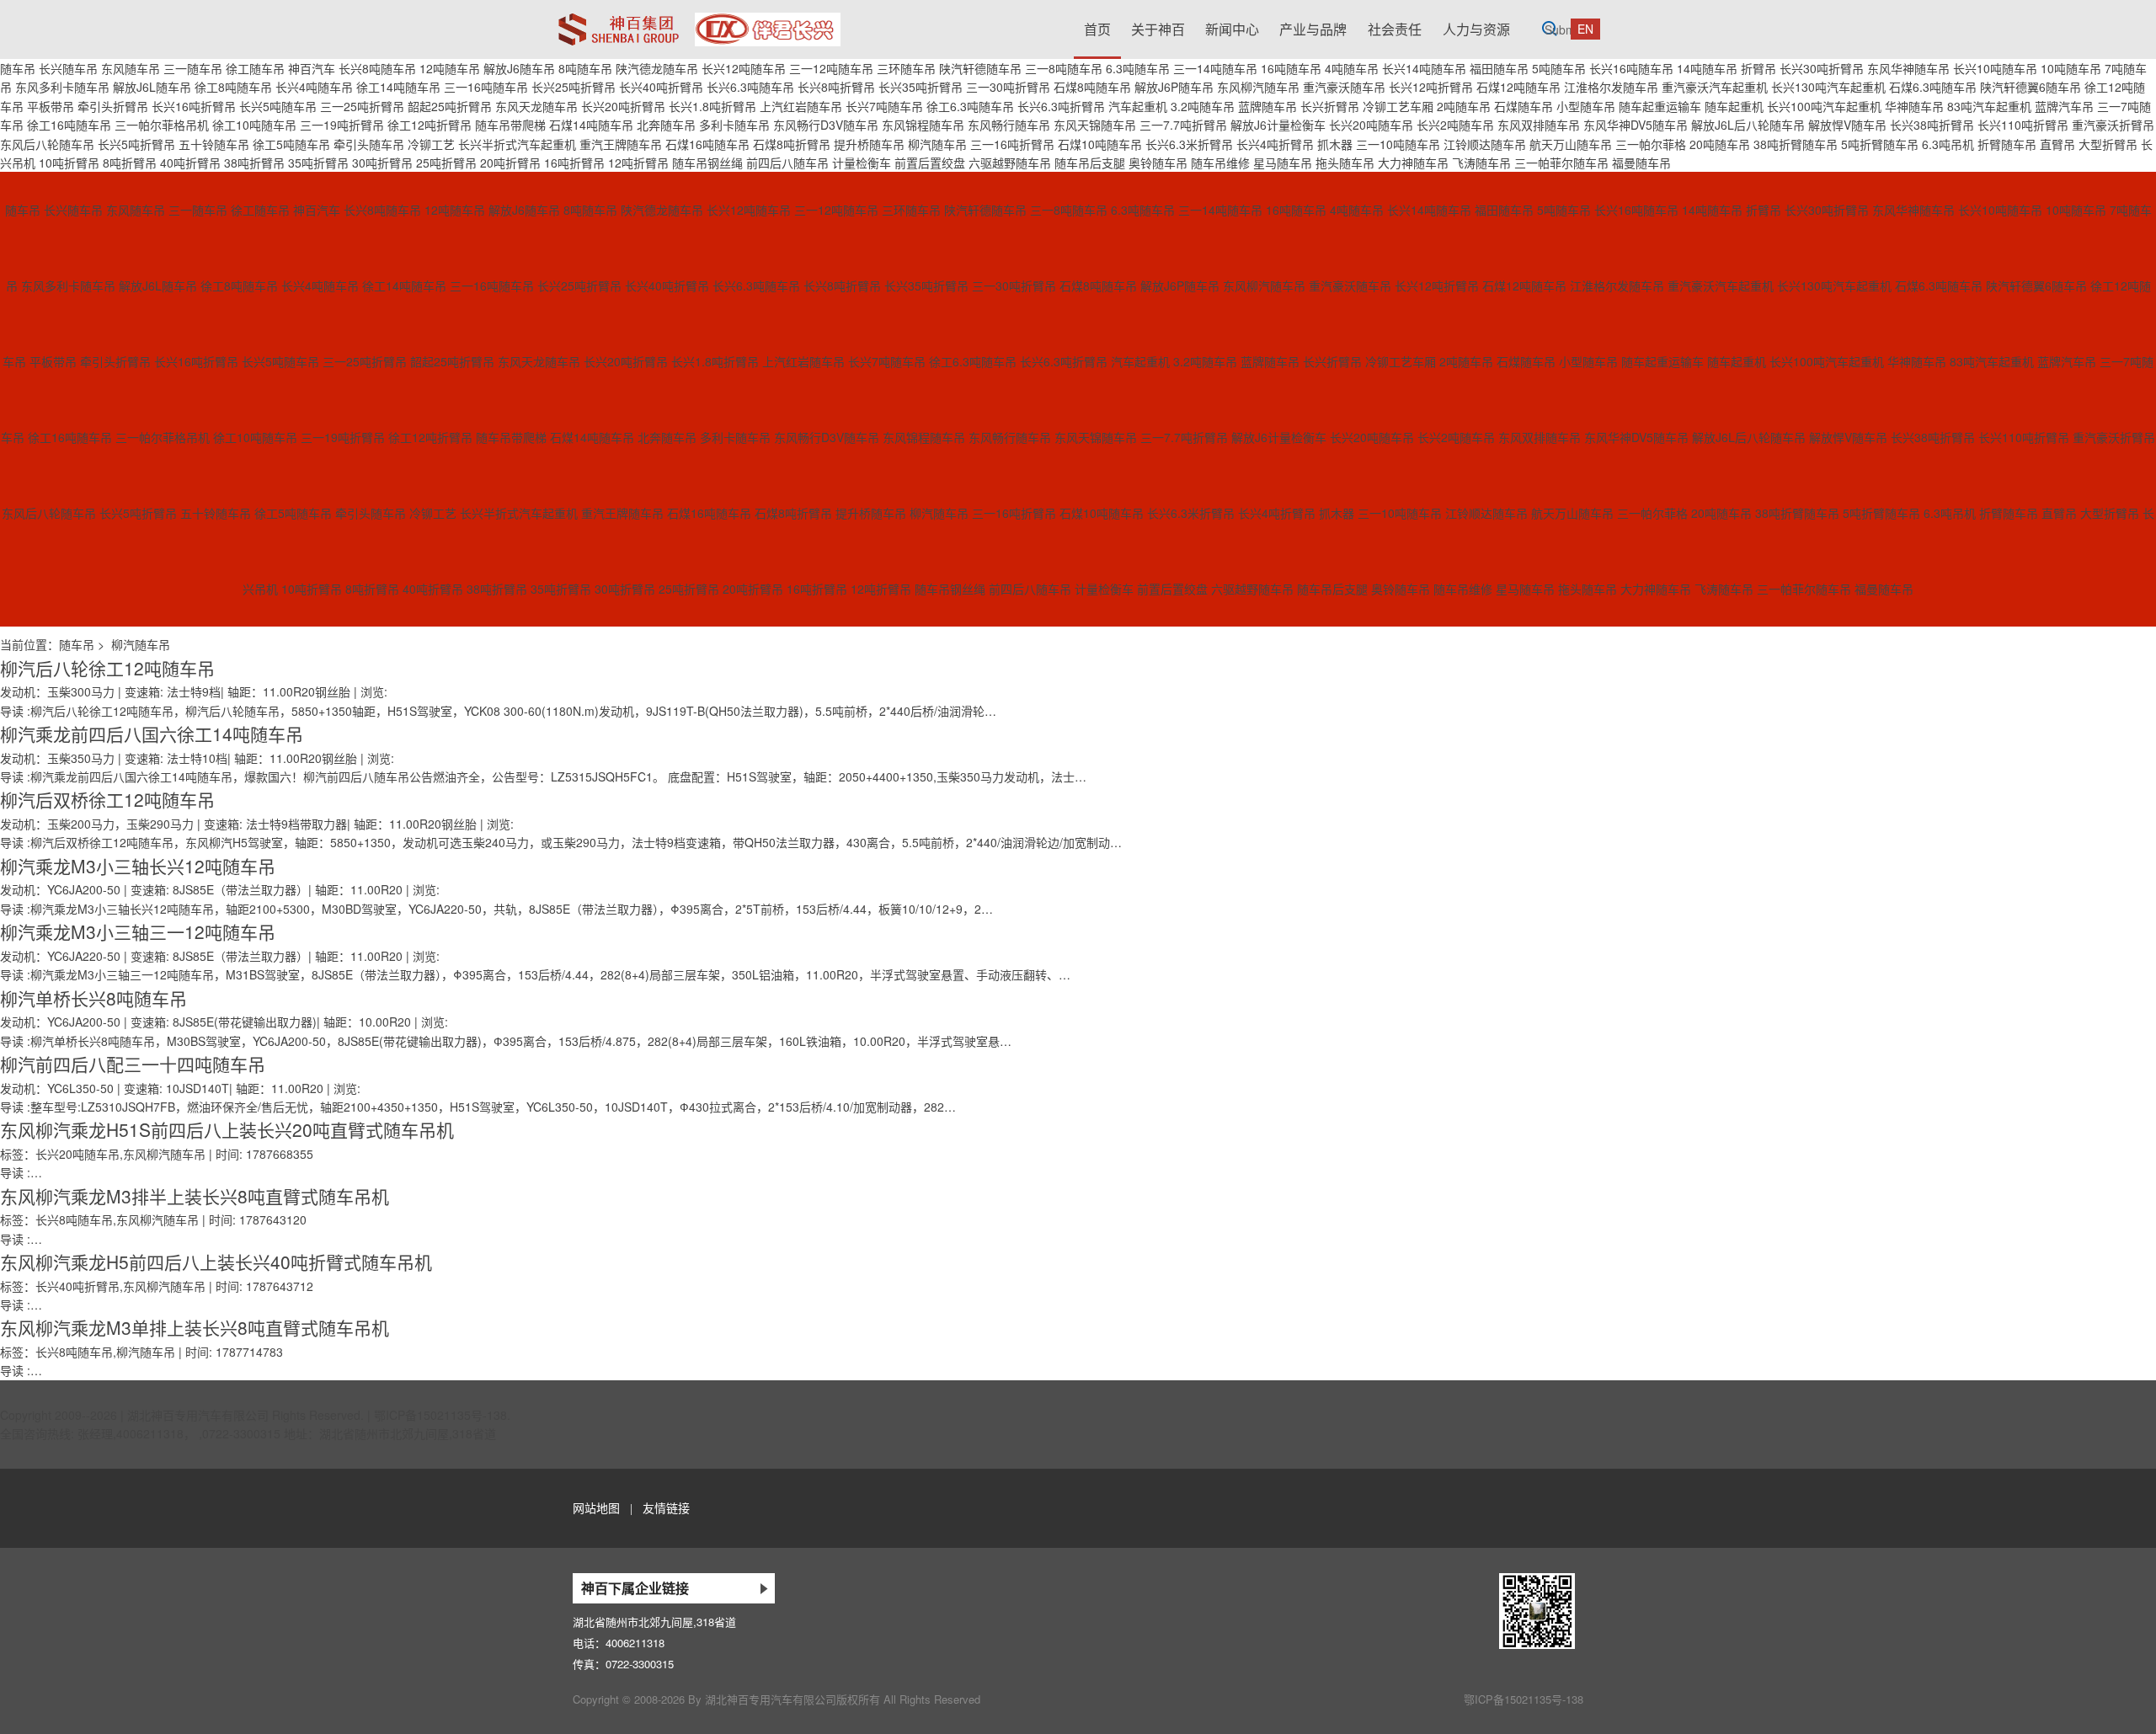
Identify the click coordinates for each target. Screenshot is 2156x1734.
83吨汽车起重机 (1989, 106)
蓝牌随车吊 (1267, 106)
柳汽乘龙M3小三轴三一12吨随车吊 (138, 931)
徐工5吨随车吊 (291, 144)
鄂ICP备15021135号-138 (440, 1415)
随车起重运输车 (1660, 106)
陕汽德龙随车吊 (657, 68)
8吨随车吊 (585, 68)
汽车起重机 (1138, 106)
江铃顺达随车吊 (1485, 144)
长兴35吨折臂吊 (921, 87)
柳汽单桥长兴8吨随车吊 (93, 998)
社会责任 (1395, 29)
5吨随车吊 (1559, 68)
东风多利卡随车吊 (62, 87)
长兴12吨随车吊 (744, 68)
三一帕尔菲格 (1651, 144)
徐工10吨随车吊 (254, 125)
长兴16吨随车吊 (1631, 68)
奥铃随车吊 (1158, 163)
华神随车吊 (1914, 106)
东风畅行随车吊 (1009, 125)
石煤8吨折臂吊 (792, 144)
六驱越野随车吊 (1010, 163)
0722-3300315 (640, 1664)
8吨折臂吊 (130, 163)
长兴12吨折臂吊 (1431, 87)
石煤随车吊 (1524, 106)
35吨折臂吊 (318, 163)
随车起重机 (1734, 106)
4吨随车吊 (1352, 68)
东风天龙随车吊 (536, 106)
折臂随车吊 (2007, 144)
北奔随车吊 (666, 125)
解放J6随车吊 (519, 68)
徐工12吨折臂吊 (430, 125)
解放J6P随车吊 (1174, 87)
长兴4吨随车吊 (314, 87)
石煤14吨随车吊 (591, 125)
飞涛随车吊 (1481, 163)
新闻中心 (1232, 29)
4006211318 (635, 1643)
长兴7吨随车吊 (884, 106)
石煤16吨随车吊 (707, 144)
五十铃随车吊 (214, 144)
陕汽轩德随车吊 (980, 68)
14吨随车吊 (1707, 68)
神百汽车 (312, 68)
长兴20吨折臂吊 (623, 106)
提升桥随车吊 (869, 144)
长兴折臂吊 (1330, 106)
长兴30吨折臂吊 (1822, 68)
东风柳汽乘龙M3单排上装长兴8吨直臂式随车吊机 (195, 1327)
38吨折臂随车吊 (1796, 144)
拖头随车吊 (1345, 163)
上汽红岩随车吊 (801, 106)
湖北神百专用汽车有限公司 (198, 1415)
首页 (1097, 29)
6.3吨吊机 (1948, 144)
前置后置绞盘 (930, 163)
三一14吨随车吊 (1215, 68)
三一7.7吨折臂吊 (1183, 125)
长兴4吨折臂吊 (1275, 144)
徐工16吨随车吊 (69, 125)
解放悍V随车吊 (1847, 125)
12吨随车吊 (450, 68)
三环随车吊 (906, 68)
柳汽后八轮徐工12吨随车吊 (107, 668)
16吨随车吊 (1291, 68)
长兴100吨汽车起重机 (1824, 106)
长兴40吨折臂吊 (661, 87)
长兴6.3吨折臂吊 (1061, 106)
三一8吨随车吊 (1064, 68)
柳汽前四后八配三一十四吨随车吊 (133, 1064)
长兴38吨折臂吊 (1932, 125)
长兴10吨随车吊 (1995, 68)
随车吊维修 (1220, 163)
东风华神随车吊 (1908, 68)
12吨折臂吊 (638, 163)
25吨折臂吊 (446, 163)
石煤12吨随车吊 (1518, 87)
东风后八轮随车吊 (47, 144)
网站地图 (596, 1507)
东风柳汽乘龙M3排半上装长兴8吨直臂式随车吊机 (195, 1196)
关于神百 (1158, 29)
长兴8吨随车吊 (377, 68)
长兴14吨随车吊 (1424, 68)
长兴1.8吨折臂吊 (712, 106)
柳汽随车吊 (937, 144)
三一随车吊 (193, 68)
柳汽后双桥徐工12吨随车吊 (107, 799)
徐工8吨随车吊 (233, 87)
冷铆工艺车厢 (1398, 106)
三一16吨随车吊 (486, 87)
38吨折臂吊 (254, 163)
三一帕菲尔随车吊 (1561, 163)
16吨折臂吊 (574, 163)
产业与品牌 (1313, 29)
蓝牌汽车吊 (2064, 106)
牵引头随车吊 (369, 144)
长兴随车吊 (68, 68)
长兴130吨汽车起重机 (1828, 87)
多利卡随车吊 (734, 125)
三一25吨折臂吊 (362, 106)
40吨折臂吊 (190, 163)
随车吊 (18, 68)
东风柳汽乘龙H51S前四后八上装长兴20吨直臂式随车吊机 (227, 1129)
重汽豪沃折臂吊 (2113, 125)
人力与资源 (1476, 29)
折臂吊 (1758, 68)
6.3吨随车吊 (1138, 68)
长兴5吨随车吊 (278, 106)
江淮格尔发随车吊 (1611, 87)
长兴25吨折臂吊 (574, 87)
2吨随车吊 (1464, 106)
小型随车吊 (1586, 106)
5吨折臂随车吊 (1880, 144)
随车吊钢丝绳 (707, 163)
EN (1585, 29)
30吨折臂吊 (382, 163)
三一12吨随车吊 (831, 68)
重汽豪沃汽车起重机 (1715, 87)
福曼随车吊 (1641, 163)
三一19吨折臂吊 (342, 125)
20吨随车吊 (1720, 144)
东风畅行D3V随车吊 (826, 125)
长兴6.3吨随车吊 (750, 87)
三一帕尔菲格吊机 (162, 125)
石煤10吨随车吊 (1100, 144)
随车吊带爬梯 (510, 125)
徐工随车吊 (255, 68)
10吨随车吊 (2071, 68)
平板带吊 (51, 106)
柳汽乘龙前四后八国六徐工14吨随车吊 (152, 734)
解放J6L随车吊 (152, 87)
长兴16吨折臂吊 (194, 106)
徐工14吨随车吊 (398, 87)
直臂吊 (2057, 144)
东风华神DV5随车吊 (1636, 125)
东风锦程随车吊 (923, 125)
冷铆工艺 (431, 144)
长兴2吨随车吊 (1455, 125)
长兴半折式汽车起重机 (517, 144)
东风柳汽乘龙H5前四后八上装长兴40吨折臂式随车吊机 (216, 1262)
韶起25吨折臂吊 (450, 106)
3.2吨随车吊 (1203, 106)
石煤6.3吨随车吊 (1933, 87)
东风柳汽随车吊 (1258, 87)
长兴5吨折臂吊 (136, 144)
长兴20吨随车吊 (1371, 125)
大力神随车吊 (1413, 163)
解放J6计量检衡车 (1278, 125)
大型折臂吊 (2108, 144)
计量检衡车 (862, 163)
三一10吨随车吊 (1398, 144)
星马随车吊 (1283, 163)
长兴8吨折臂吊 (836, 87)
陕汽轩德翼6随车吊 (2031, 87)
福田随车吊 (1499, 68)
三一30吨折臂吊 (1008, 87)
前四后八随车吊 (787, 163)
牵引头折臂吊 (113, 106)
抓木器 (1335, 144)
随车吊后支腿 (1090, 163)
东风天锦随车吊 (1095, 125)
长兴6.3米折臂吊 (1189, 144)
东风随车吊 (131, 68)
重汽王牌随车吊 (621, 144)
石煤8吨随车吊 (1092, 87)
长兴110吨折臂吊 (2023, 125)
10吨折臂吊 (69, 163)
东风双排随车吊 (1539, 125)
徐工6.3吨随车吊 (970, 106)
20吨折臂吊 (510, 163)
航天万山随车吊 (1571, 144)
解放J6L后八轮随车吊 (1748, 125)
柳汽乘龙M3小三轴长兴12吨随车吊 (138, 866)
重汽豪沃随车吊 (1344, 87)
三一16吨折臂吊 (1012, 144)
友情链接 (666, 1507)
